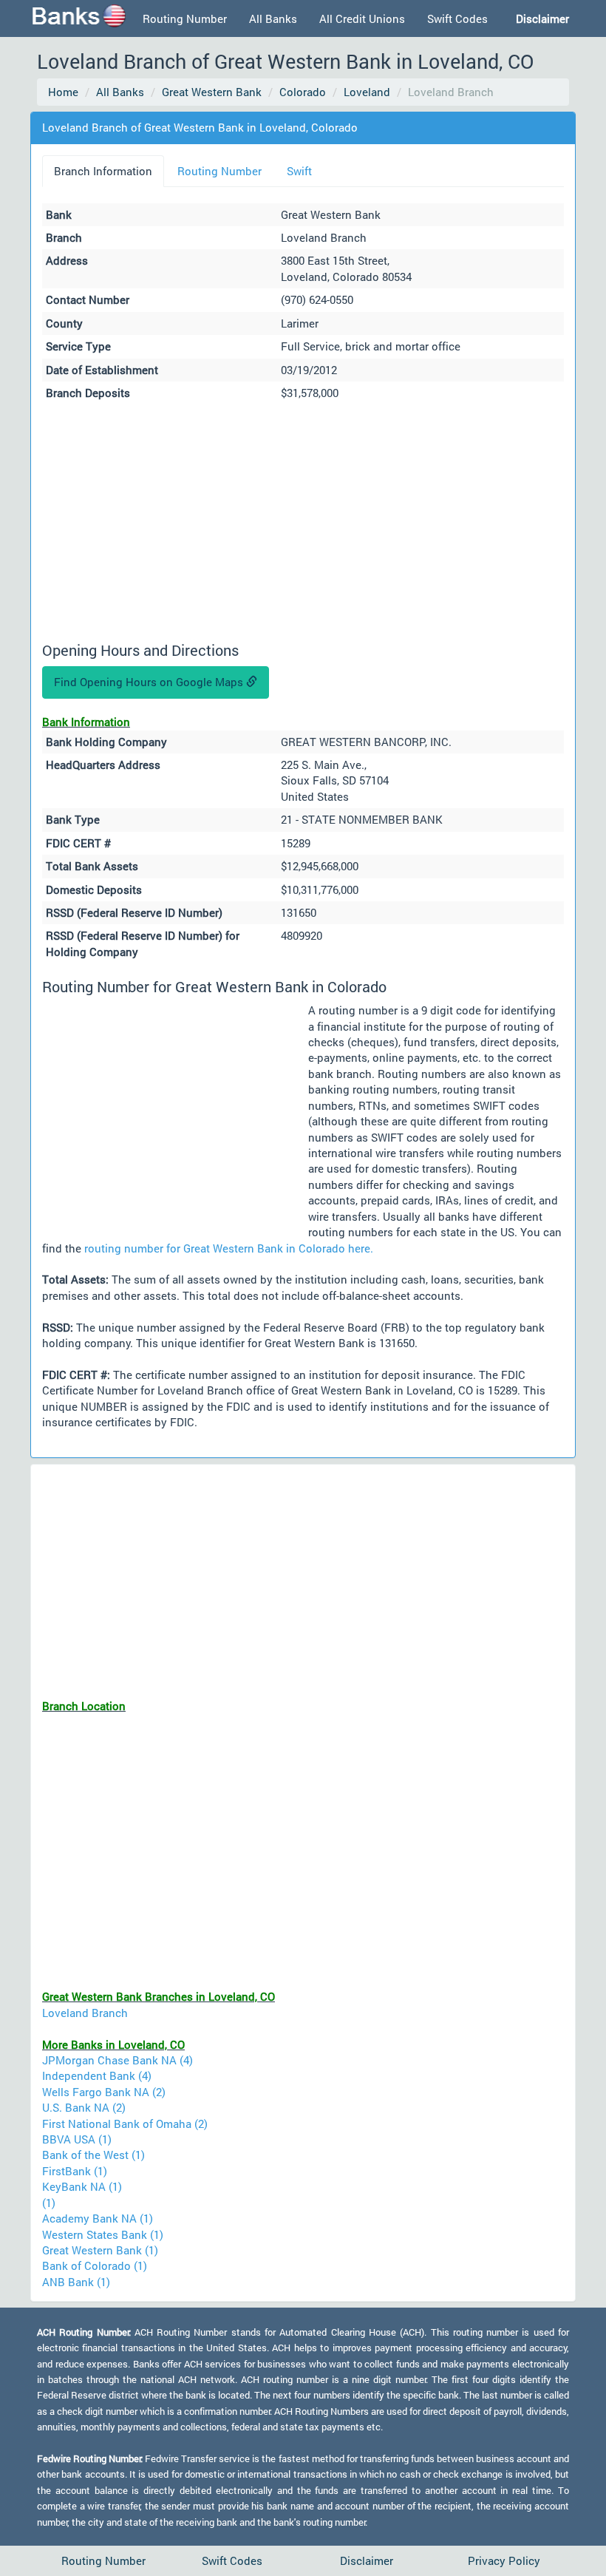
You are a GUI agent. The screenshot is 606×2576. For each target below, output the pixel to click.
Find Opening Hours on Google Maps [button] (150, 682)
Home (63, 92)
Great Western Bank (212, 92)
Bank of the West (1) (93, 2155)
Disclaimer (367, 2560)
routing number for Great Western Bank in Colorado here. (229, 1248)
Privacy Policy (504, 2560)
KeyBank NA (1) (82, 2186)
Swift (299, 171)
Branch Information (103, 171)
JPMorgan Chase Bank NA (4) (118, 2060)
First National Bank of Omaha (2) (125, 2123)
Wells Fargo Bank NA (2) (104, 2092)
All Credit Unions (362, 18)
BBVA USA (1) (77, 2139)
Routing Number (185, 18)
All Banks (273, 18)
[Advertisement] (303, 523)
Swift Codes (457, 18)
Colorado (303, 92)
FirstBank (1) (75, 2171)
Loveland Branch (85, 2013)
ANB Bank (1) (76, 2282)
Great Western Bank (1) (100, 2250)
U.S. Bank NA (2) (84, 2107)
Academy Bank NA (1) (98, 2218)
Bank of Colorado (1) (95, 2265)
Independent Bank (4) (97, 2075)
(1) (49, 2203)
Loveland (367, 92)
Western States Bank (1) (103, 2234)
